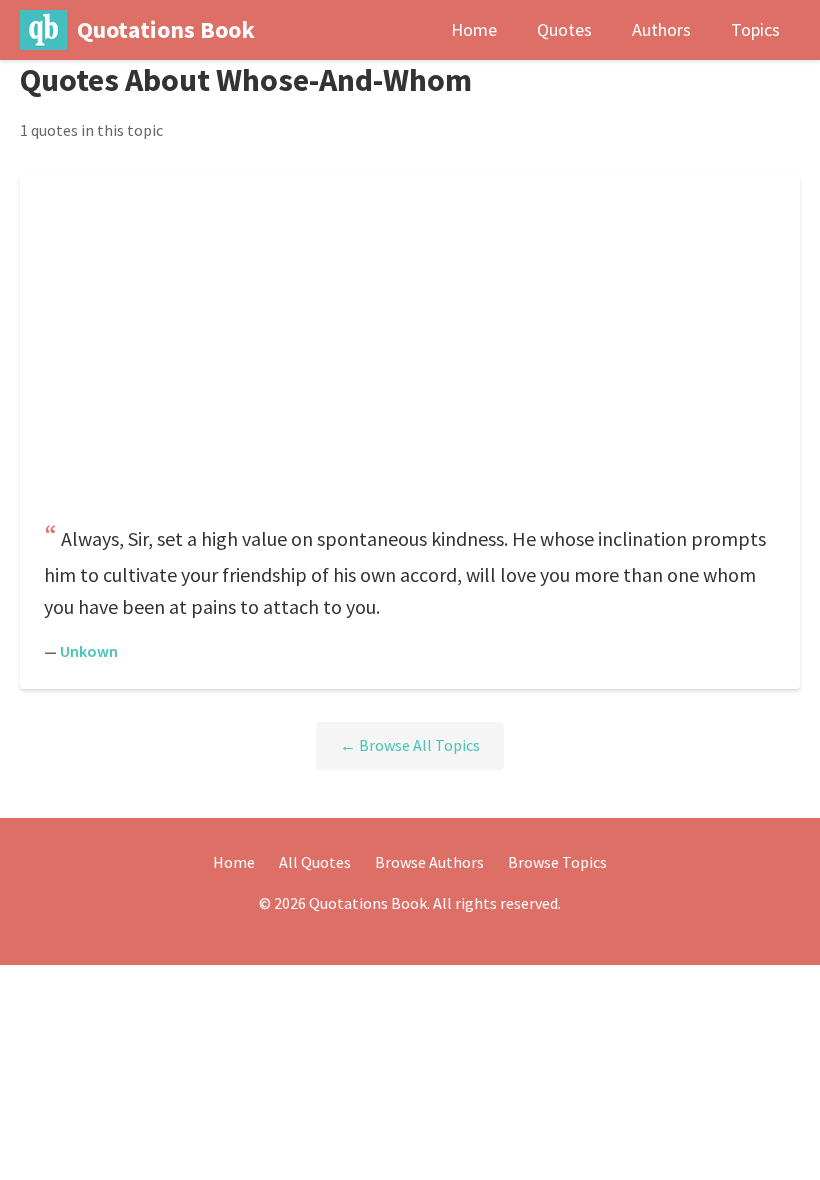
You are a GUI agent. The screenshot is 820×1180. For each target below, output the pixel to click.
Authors (661, 29)
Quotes (564, 29)
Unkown (89, 651)
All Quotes (315, 862)
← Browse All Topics (410, 745)
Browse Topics (557, 862)
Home (474, 29)
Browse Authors (429, 862)
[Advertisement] (410, 355)
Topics (755, 29)
